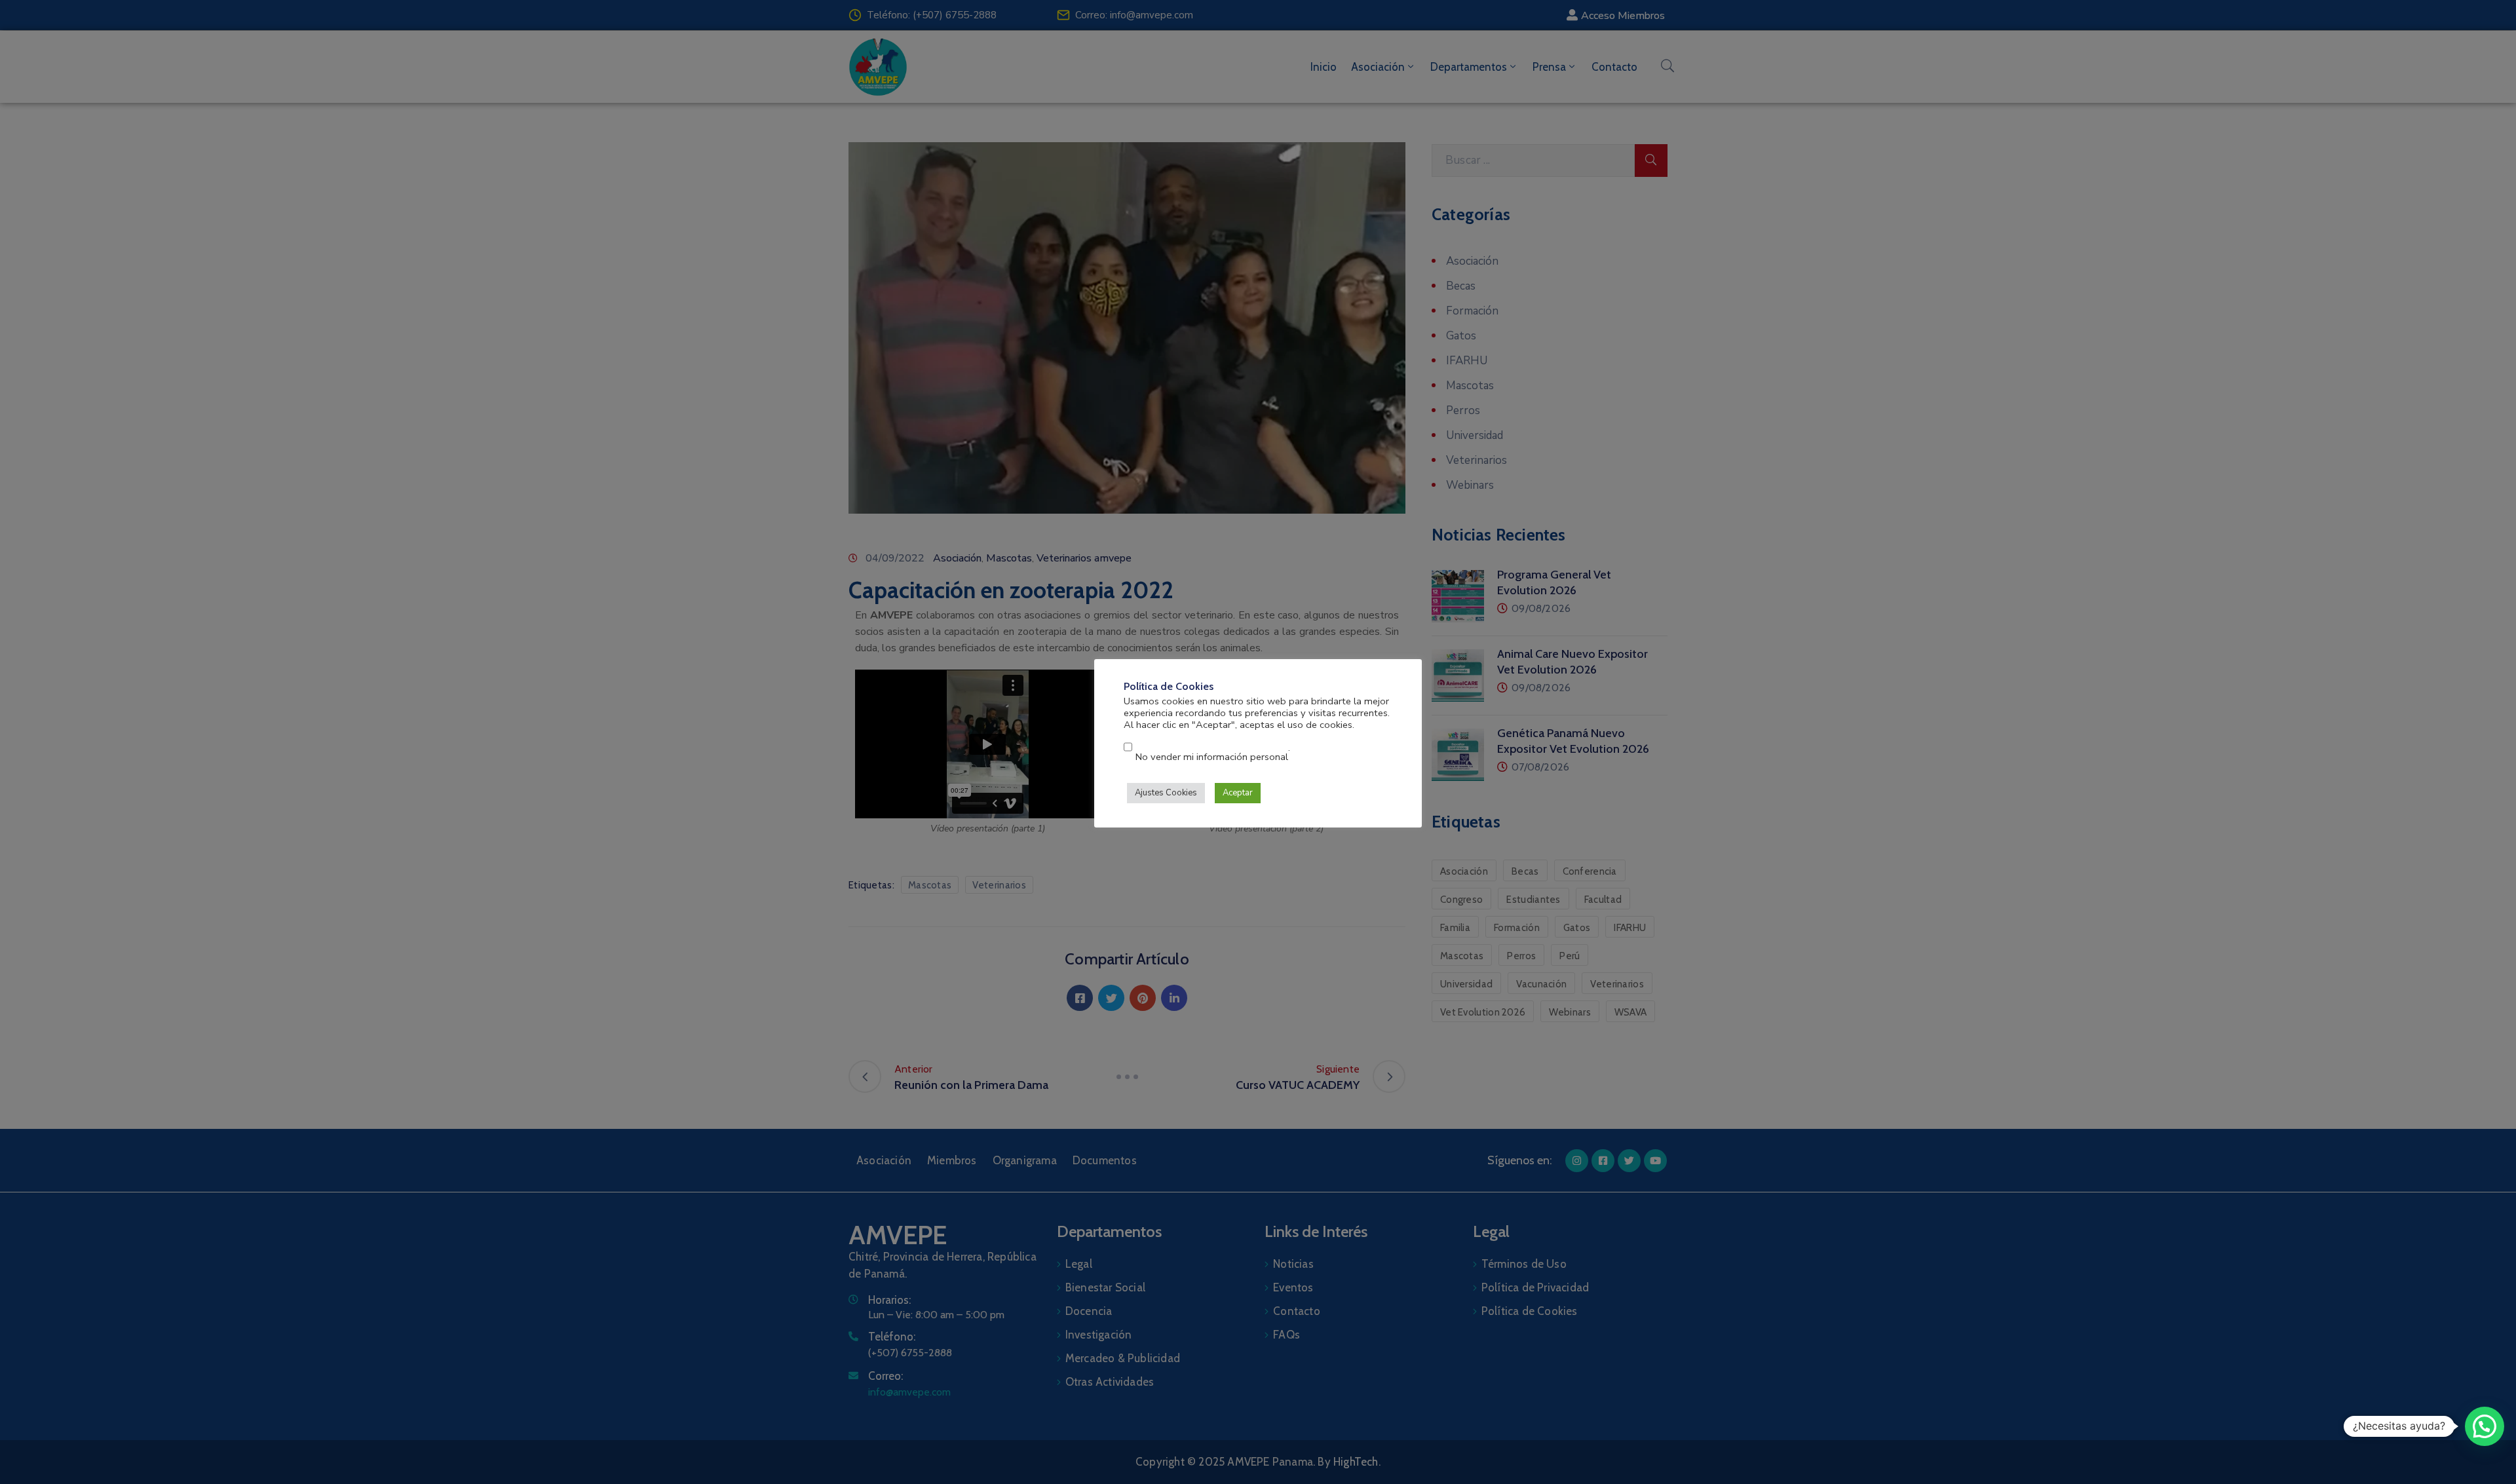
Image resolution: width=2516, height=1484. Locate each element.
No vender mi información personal (1212, 757)
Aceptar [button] (1238, 793)
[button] (2485, 1426)
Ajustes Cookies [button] (1166, 793)
